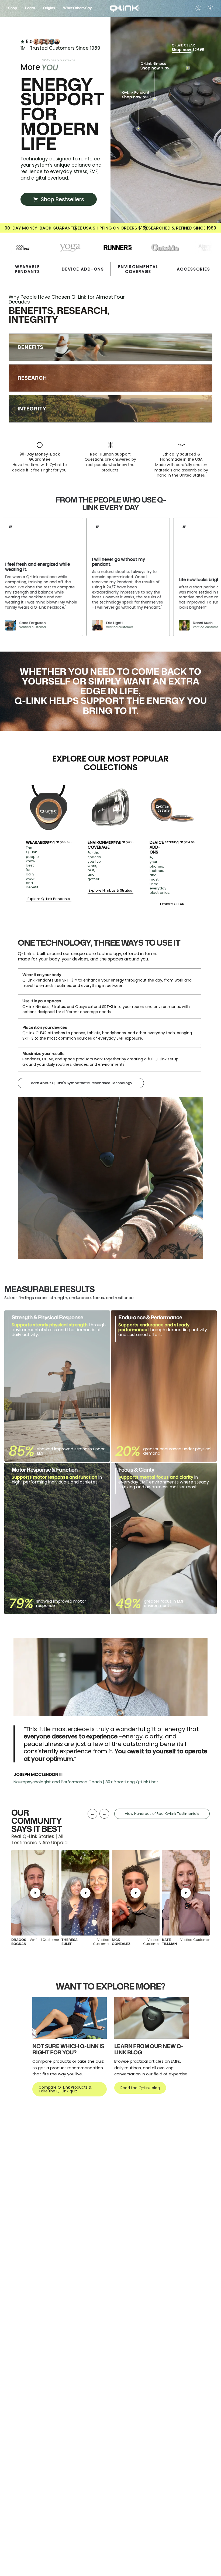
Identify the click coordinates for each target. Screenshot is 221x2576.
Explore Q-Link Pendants (49, 899)
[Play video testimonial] (35, 1893)
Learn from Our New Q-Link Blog (149, 2049)
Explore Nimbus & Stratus (110, 891)
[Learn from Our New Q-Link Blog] (151, 2018)
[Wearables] (49, 808)
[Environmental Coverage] (110, 808)
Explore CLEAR (172, 904)
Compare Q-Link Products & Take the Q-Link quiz (65, 2089)
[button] (13, 8)
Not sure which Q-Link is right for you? (68, 2049)
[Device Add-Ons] (172, 808)
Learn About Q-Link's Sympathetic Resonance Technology (81, 1083)
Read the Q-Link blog (140, 2088)
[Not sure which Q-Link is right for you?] (70, 2018)
